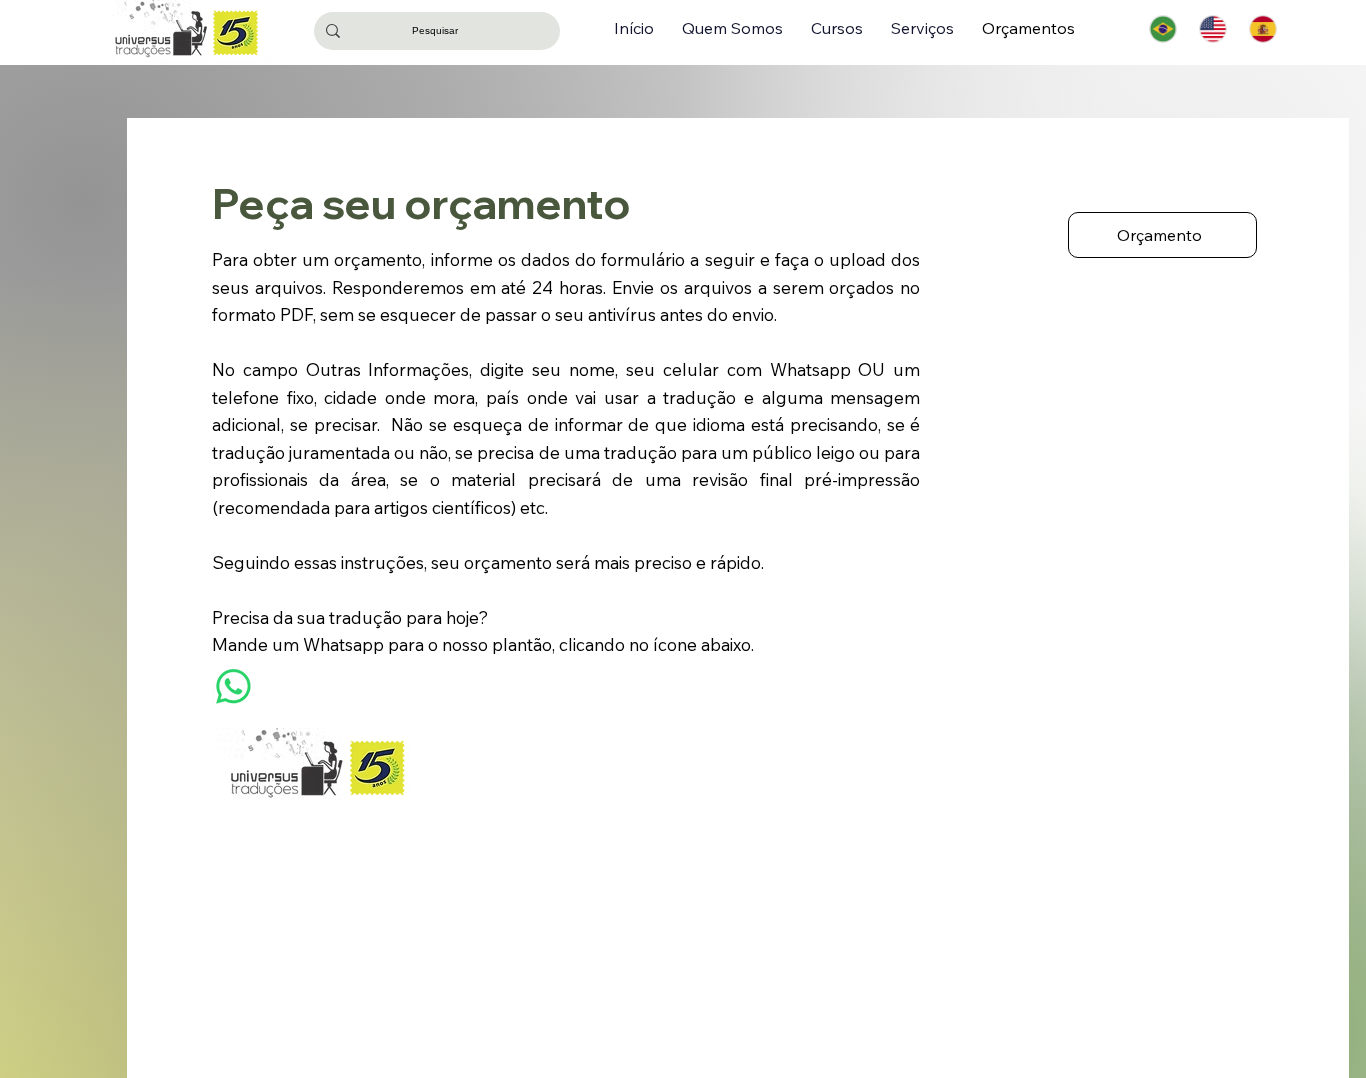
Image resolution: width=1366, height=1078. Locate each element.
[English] (1213, 29)
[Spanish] (1263, 29)
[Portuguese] (1163, 29)
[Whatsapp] (233, 686)
